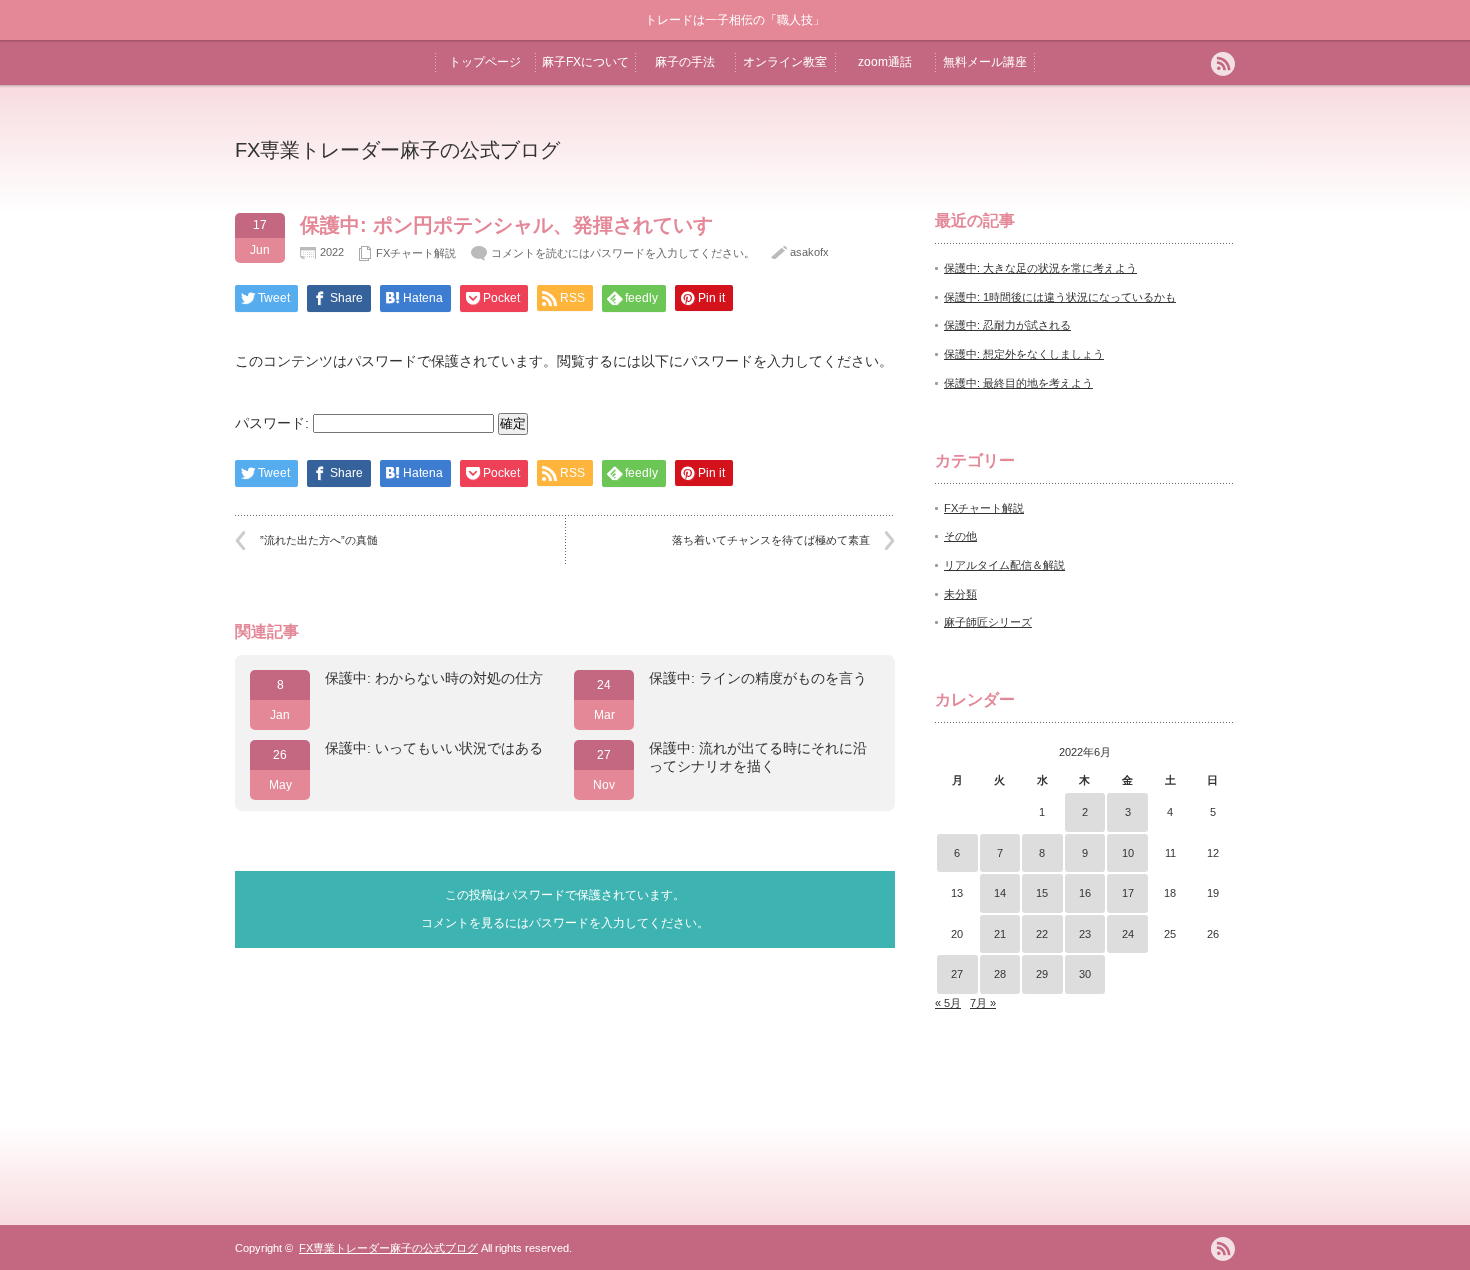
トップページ (485, 62)
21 (1000, 934)
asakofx (809, 252)
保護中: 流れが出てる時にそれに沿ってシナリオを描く (758, 757)
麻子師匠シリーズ (988, 622)
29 (1042, 974)
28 (1000, 974)
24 (1128, 934)
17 (1128, 893)
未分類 (960, 594)
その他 (960, 536)
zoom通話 (885, 62)
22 (1042, 934)
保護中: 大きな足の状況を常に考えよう (1040, 268)
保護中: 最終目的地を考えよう (1018, 383)
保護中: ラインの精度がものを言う (758, 678)
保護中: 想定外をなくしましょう (1024, 354)
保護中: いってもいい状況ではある (434, 748)
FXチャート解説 (416, 253)
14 (1000, 893)
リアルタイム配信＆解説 (1004, 565)
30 (1085, 974)
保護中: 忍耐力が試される (1007, 325)
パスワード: (274, 423)
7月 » (983, 1003)
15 (1042, 893)
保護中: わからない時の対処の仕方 (434, 678)
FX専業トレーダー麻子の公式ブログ (397, 150)
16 (1085, 893)
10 (1128, 853)
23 (1085, 934)
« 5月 (948, 1003)
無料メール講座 (985, 62)
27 (957, 974)
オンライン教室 (785, 62)
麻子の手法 (685, 62)
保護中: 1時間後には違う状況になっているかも (1060, 297)
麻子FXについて (585, 62)
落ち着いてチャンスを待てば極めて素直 (771, 540)
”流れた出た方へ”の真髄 (319, 540)
